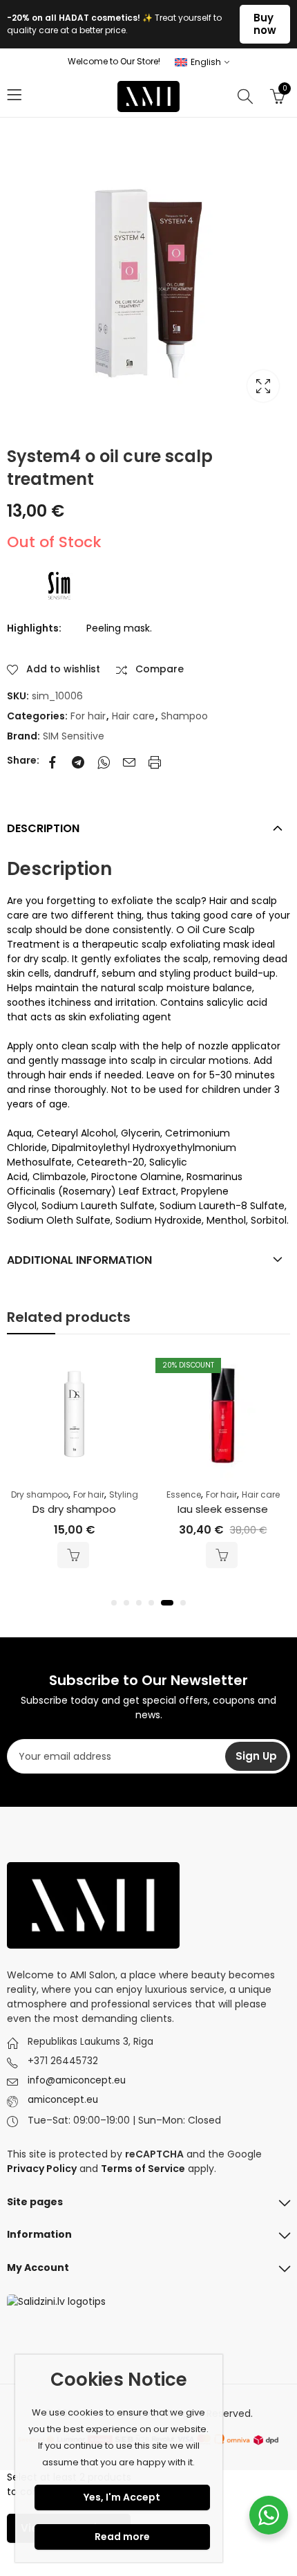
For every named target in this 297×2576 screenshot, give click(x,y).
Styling (124, 1494)
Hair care (133, 716)
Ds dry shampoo (74, 1509)
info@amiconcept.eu (77, 2080)
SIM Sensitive (74, 736)
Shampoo (184, 716)
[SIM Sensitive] (59, 586)
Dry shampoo (40, 1494)
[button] (114, 1603)
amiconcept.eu (63, 2100)
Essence (184, 1494)
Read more (122, 2537)
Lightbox (263, 386)
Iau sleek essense (223, 1509)
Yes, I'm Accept (122, 2497)
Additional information (79, 1260)
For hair (88, 716)
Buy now (265, 24)
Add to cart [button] (73, 1555)
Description (43, 828)
